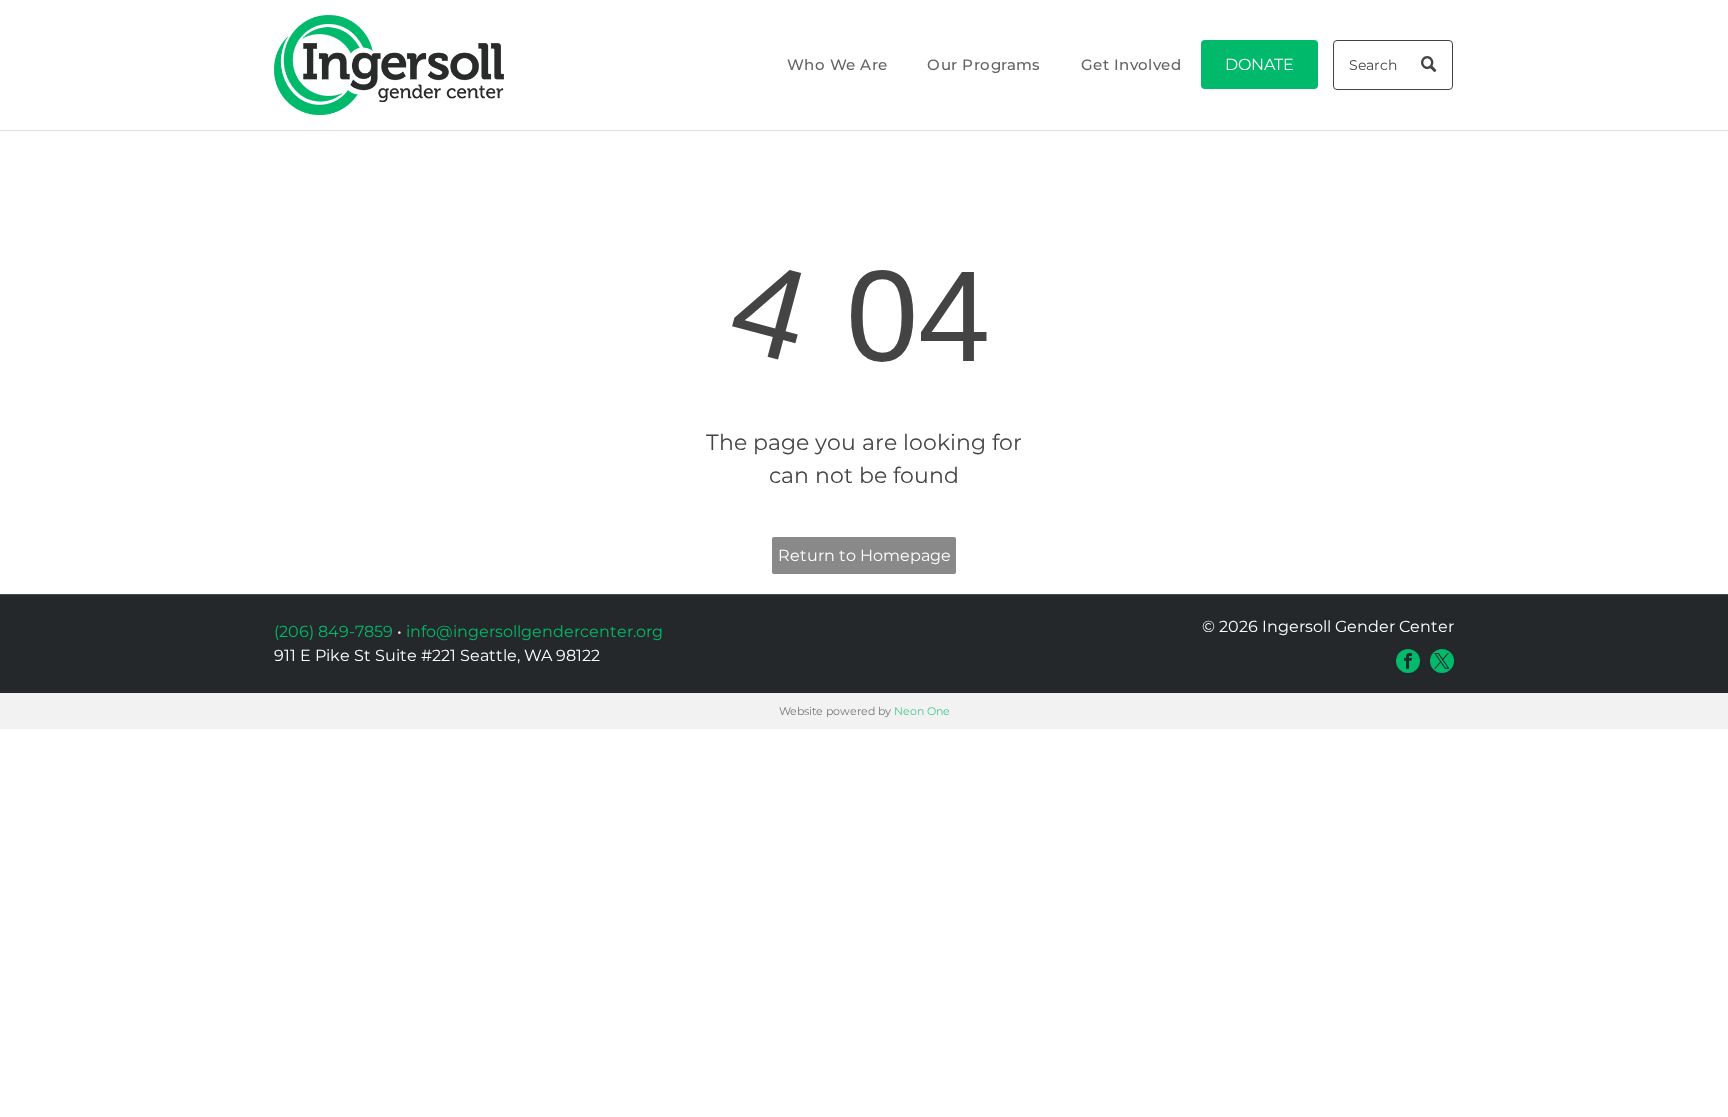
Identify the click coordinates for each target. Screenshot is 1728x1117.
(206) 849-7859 (333, 631)
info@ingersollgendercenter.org (534, 631)
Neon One (922, 711)
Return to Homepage (864, 555)
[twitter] (1442, 661)
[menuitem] (837, 65)
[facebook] (1408, 661)
